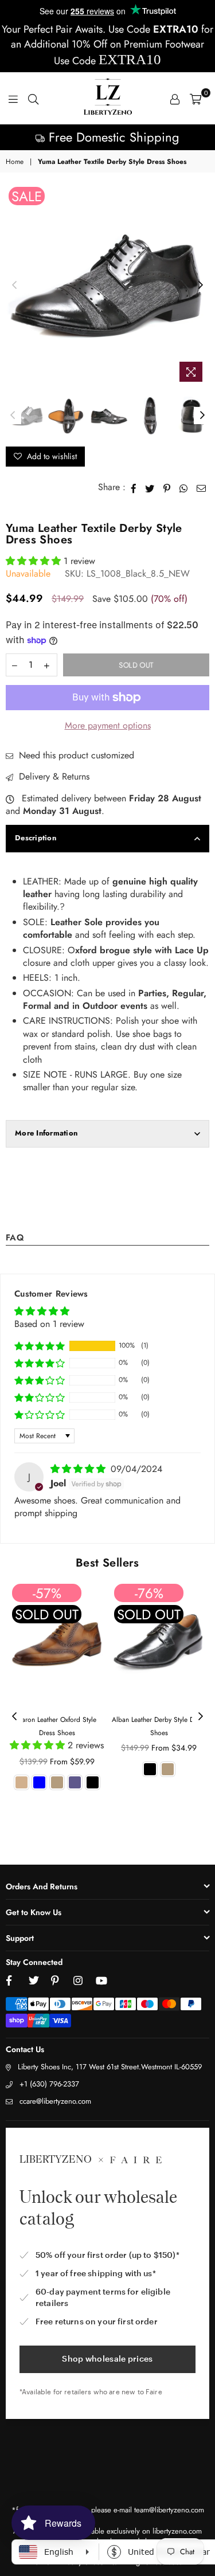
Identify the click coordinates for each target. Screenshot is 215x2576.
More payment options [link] (108, 726)
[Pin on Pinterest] (167, 487)
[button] (35, 561)
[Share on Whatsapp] (184, 487)
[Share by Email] (202, 487)
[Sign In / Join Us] (175, 99)
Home (15, 162)
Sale (27, 196)
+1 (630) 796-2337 (49, 2084)
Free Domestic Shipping (112, 137)
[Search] (33, 99)
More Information (46, 1133)
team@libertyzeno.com (169, 2510)
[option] (107, 137)
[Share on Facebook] (134, 487)
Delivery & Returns (53, 777)
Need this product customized (75, 755)
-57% (47, 1593)
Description (36, 838)
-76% (149, 1593)
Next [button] (201, 285)
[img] (79, 1469)
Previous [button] (14, 285)
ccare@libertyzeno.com (55, 2101)
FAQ (15, 1239)
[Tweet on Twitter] (150, 487)
